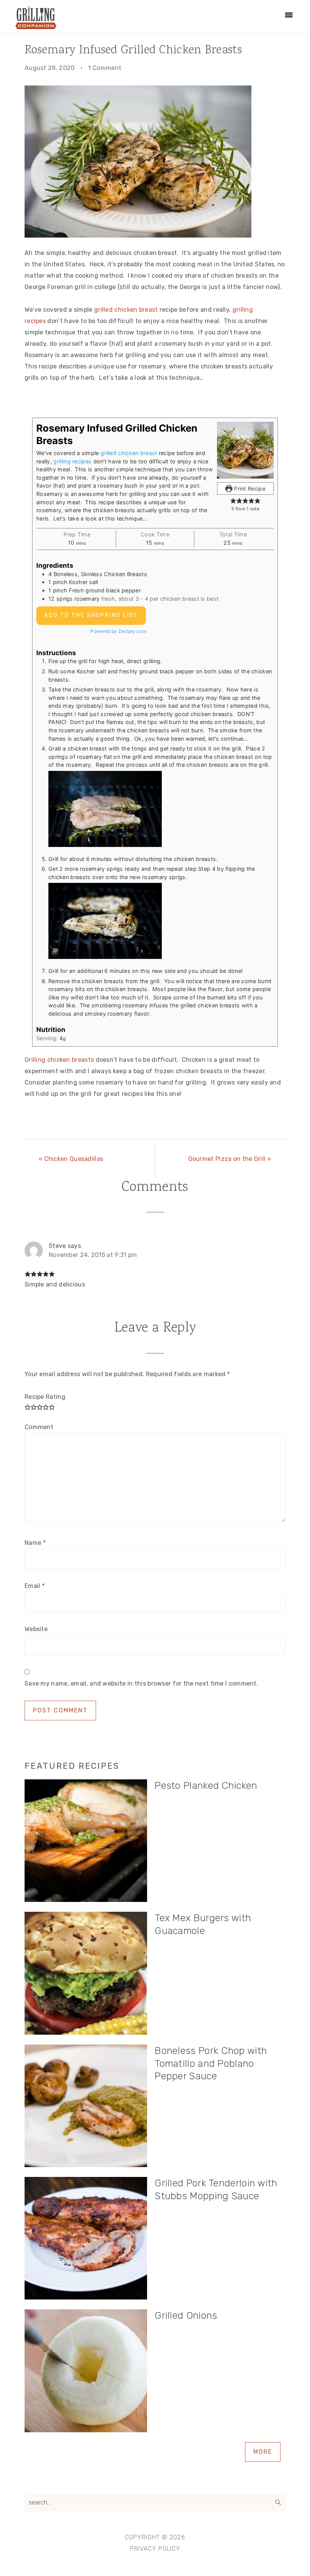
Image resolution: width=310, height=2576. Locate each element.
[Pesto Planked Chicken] (86, 1842)
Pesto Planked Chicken (206, 1786)
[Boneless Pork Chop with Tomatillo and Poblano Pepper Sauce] (86, 2108)
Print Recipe (249, 489)
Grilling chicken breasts (59, 1060)
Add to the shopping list (91, 615)
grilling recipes (72, 461)
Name (35, 1543)
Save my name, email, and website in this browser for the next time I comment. (141, 1683)
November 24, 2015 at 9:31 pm (93, 1255)
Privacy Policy (155, 2549)
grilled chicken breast (127, 310)
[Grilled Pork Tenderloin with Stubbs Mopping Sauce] (86, 2240)
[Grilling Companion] (36, 26)
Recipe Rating (45, 1397)
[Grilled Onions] (86, 2372)
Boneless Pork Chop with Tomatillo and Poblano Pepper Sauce (211, 2064)
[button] (233, 501)
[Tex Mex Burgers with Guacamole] (86, 1975)
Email (35, 1586)
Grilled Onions (186, 2316)
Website (36, 1629)
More (263, 2452)
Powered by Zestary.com (118, 631)
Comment (39, 1427)
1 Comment (105, 68)
